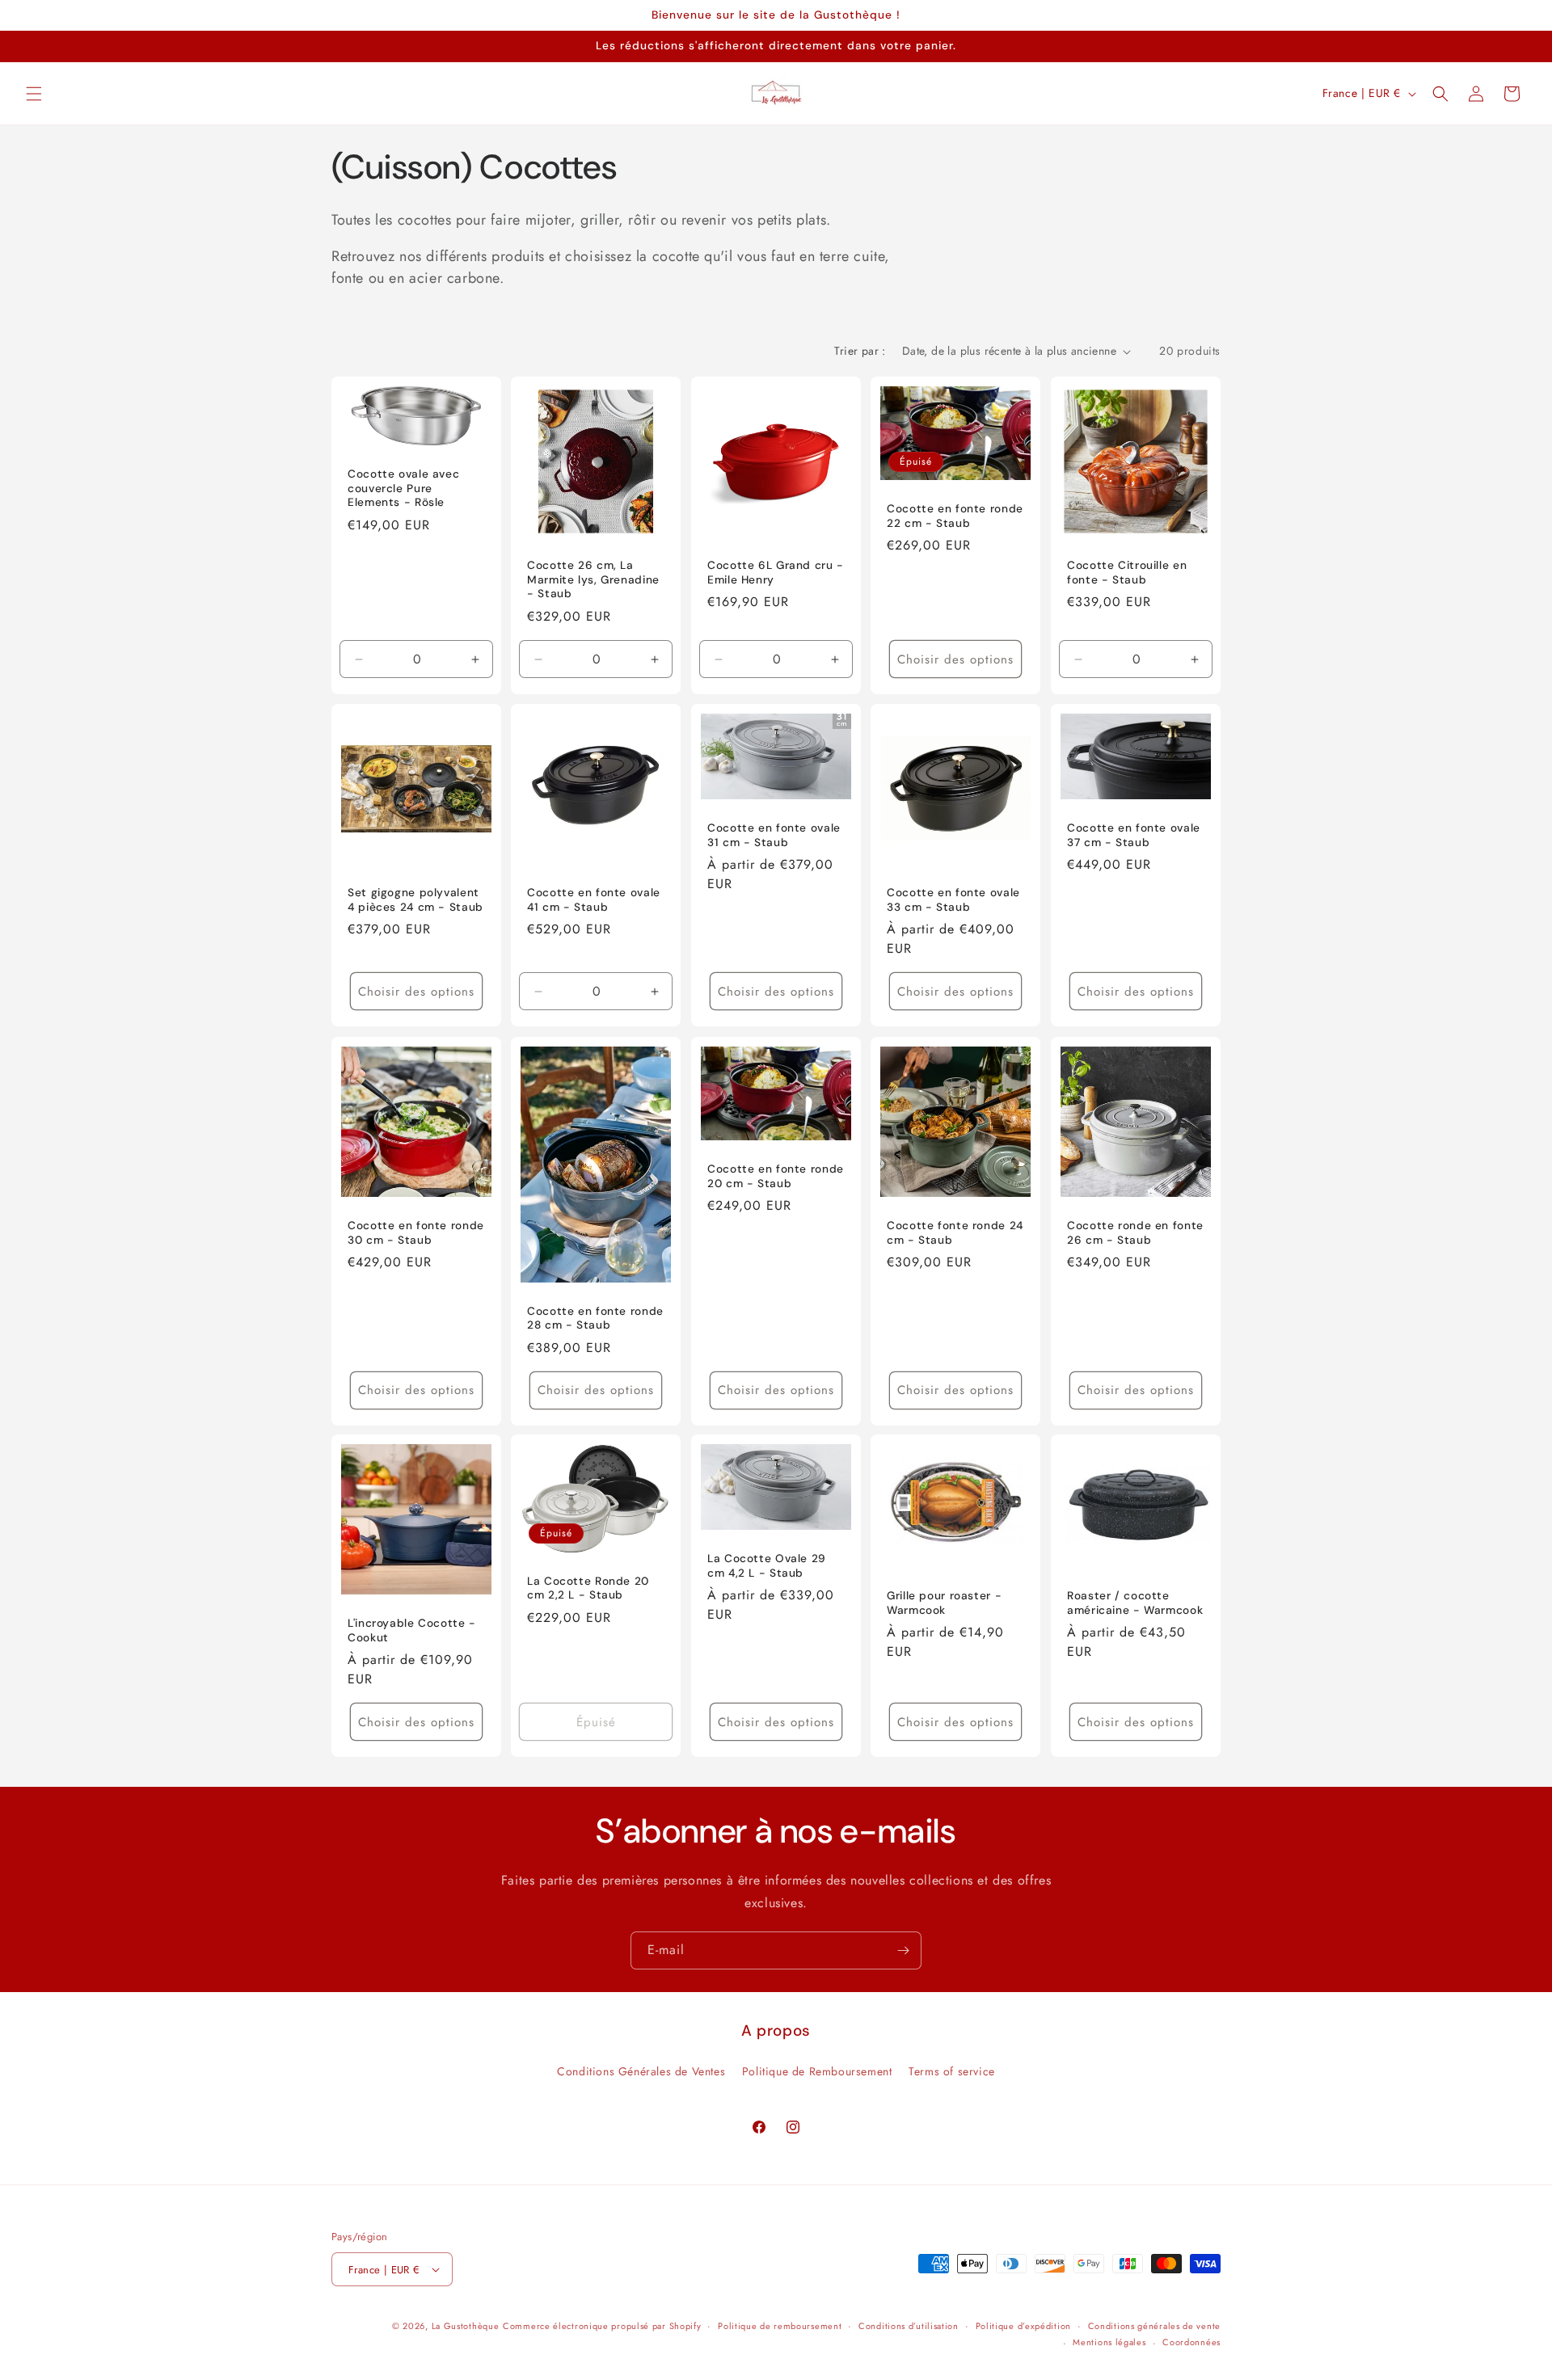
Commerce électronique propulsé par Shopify (602, 2326)
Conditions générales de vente (1154, 2326)
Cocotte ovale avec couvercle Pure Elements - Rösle (403, 488)
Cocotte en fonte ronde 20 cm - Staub (776, 1176)
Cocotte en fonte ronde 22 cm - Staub (955, 516)
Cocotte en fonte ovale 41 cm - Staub (594, 900)
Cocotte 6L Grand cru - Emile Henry (776, 573)
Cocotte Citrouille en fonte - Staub (1127, 573)
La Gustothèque (466, 2326)
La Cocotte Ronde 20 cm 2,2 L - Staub (588, 1588)
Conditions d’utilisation (909, 2326)
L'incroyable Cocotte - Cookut (412, 1631)
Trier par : (860, 351)
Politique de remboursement (780, 2326)
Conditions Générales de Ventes (641, 2071)
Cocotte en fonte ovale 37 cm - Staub (1134, 835)
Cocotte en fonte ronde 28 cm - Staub (595, 1318)
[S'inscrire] (903, 1950)
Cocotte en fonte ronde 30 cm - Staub (416, 1233)
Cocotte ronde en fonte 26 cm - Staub (1135, 1233)
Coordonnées (1191, 2342)
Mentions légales (1109, 2342)
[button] (34, 94)
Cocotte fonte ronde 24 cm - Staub (955, 1233)
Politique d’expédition (1023, 2326)
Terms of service (952, 2071)
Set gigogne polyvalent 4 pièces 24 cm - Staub (415, 900)
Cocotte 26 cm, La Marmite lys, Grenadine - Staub (593, 579)
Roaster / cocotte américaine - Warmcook (1135, 1604)
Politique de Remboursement (817, 2071)
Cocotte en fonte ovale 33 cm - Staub (953, 900)
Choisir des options (955, 659)
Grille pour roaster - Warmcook (944, 1604)
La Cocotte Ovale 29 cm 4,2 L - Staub (767, 1566)
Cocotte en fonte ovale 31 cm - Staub (774, 835)
